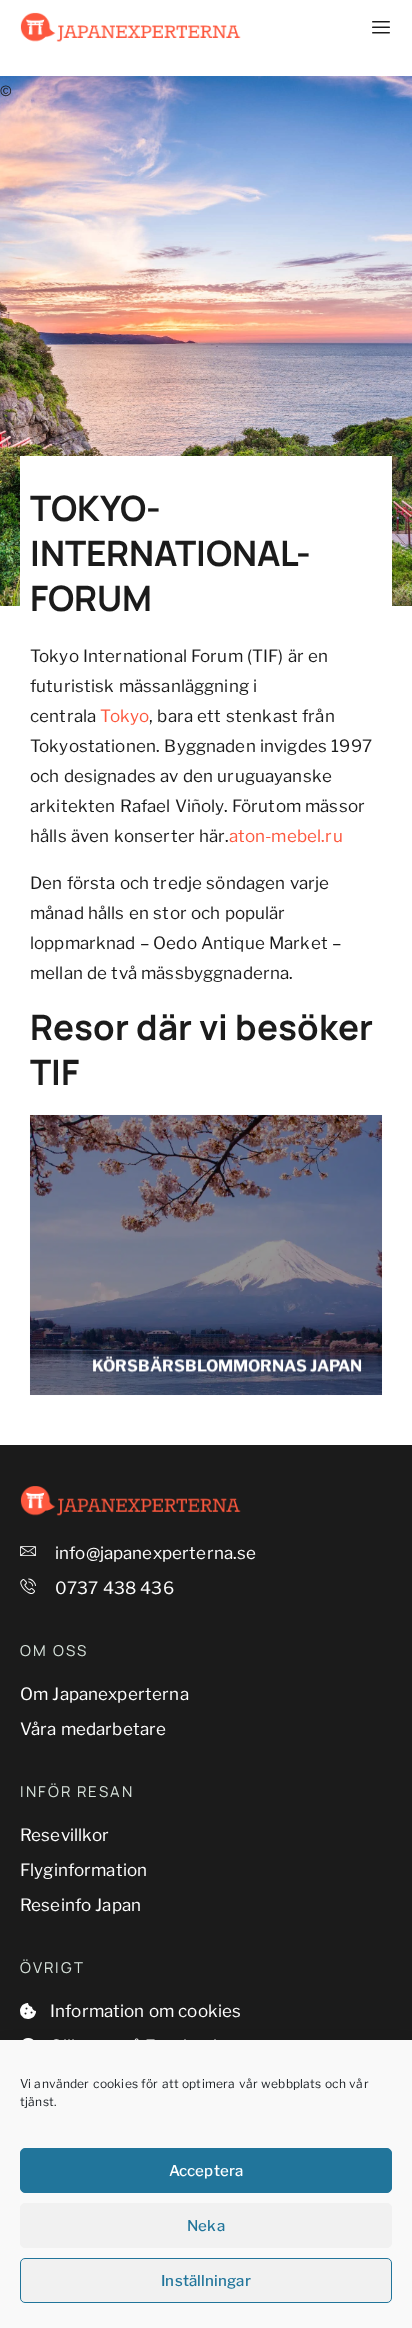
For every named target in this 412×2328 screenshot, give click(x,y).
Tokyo (124, 716)
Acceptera (206, 2171)
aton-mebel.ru (286, 836)
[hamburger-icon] (369, 28)
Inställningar (205, 2281)
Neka (205, 2226)
